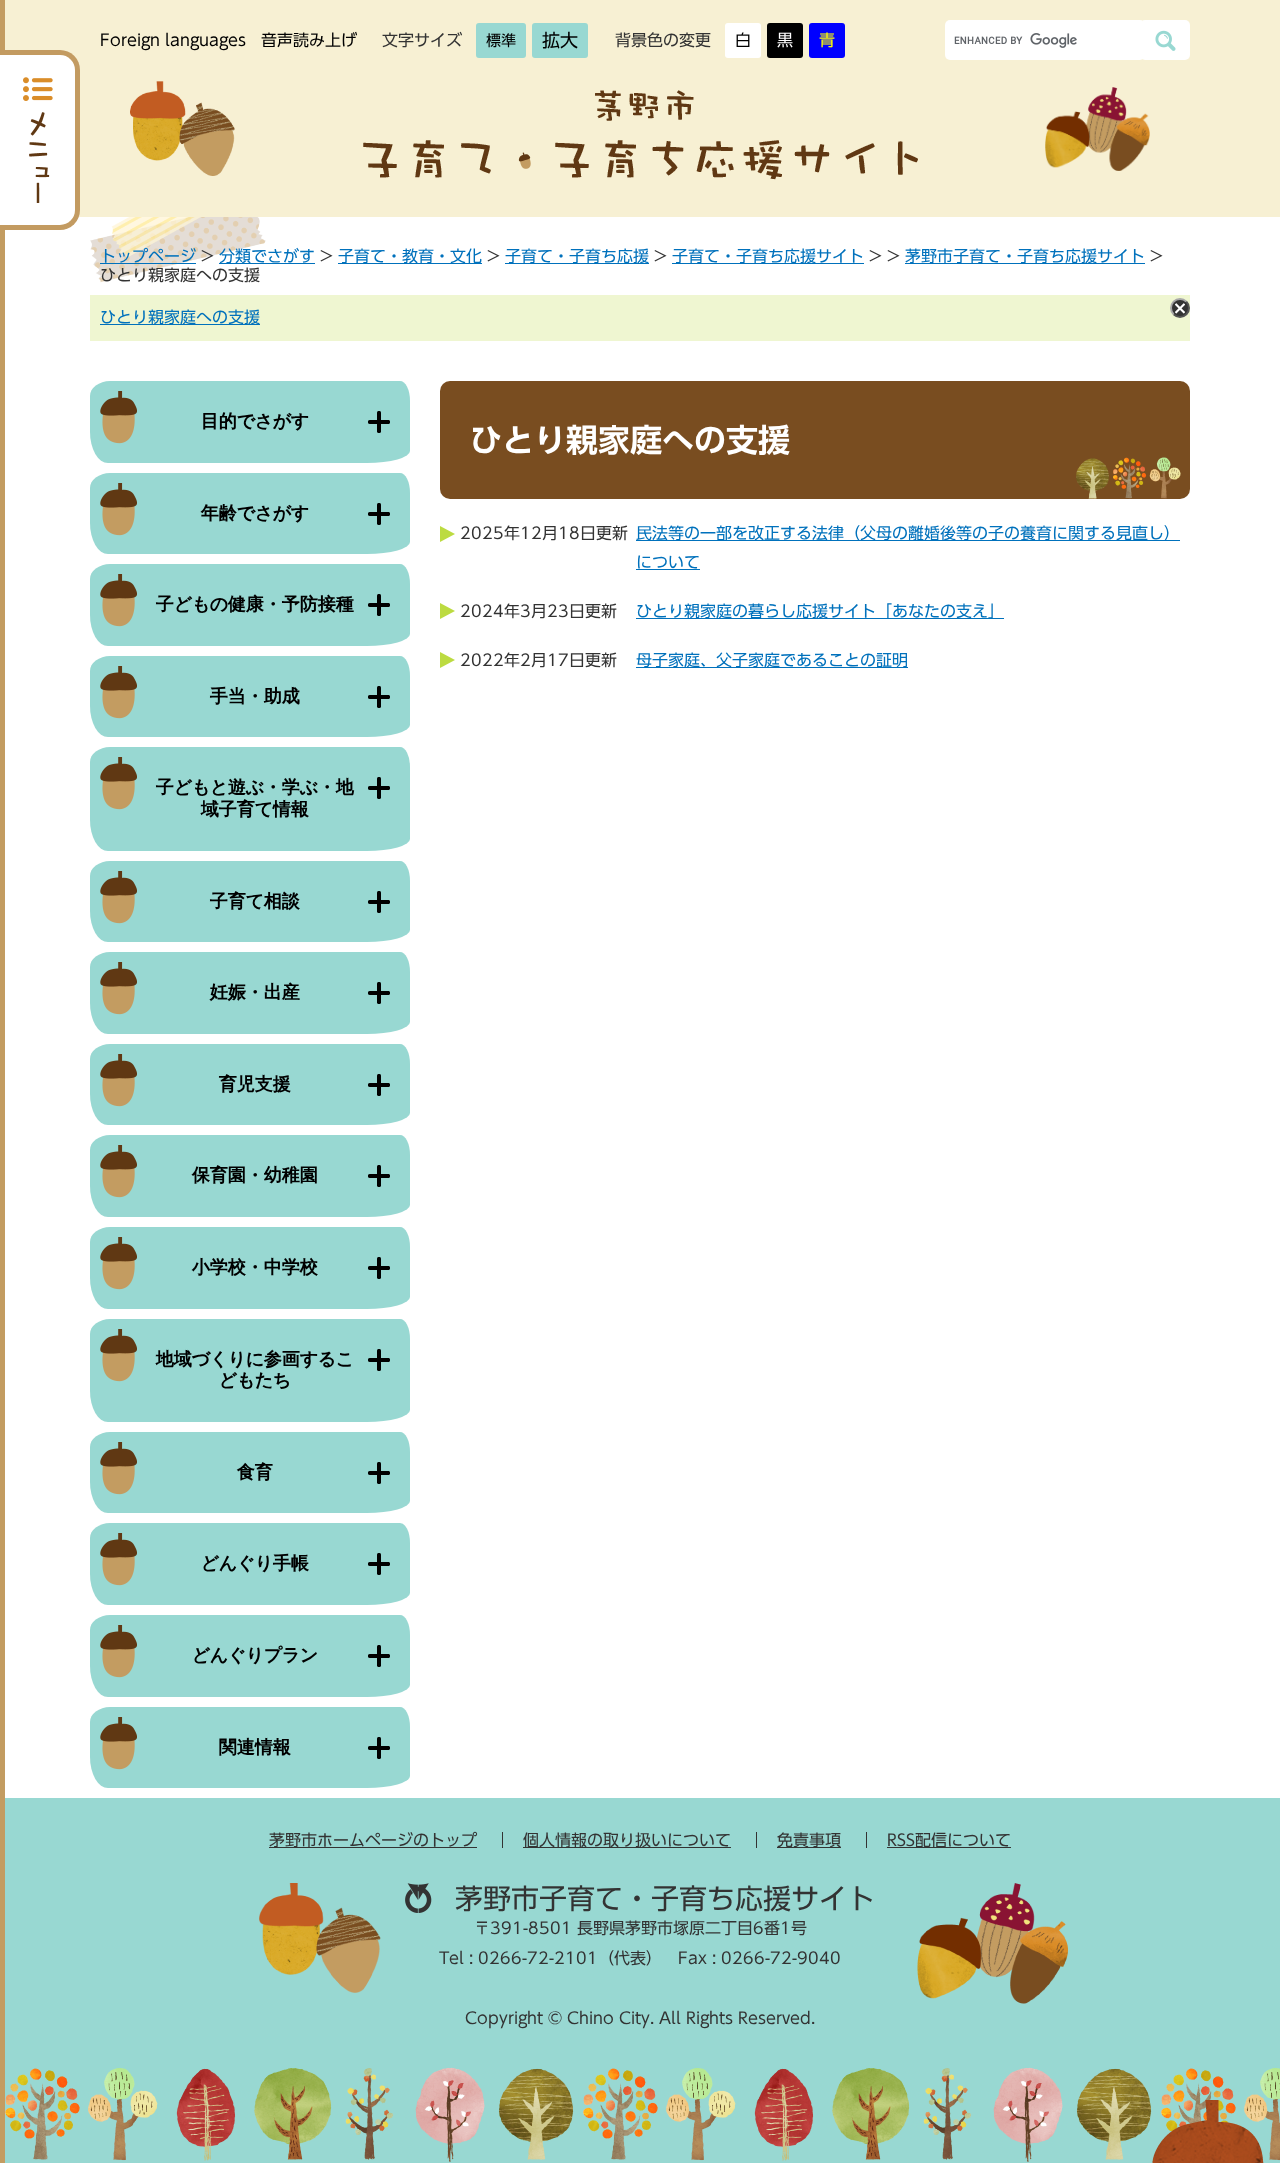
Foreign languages (173, 40)
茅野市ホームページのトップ (373, 1840)
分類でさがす (267, 256)
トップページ (148, 256)
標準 (501, 40)
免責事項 (809, 1840)
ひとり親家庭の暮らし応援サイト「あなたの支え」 (820, 611)
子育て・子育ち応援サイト (768, 256)
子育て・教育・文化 (410, 256)
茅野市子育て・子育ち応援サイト (1025, 256)
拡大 (560, 40)
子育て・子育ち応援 (577, 256)
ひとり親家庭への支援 (180, 317)
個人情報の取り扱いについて (627, 1840)
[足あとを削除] (1180, 308)
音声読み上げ (309, 40)
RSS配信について (949, 1840)
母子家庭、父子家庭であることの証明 (772, 660)
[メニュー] (40, 140)
